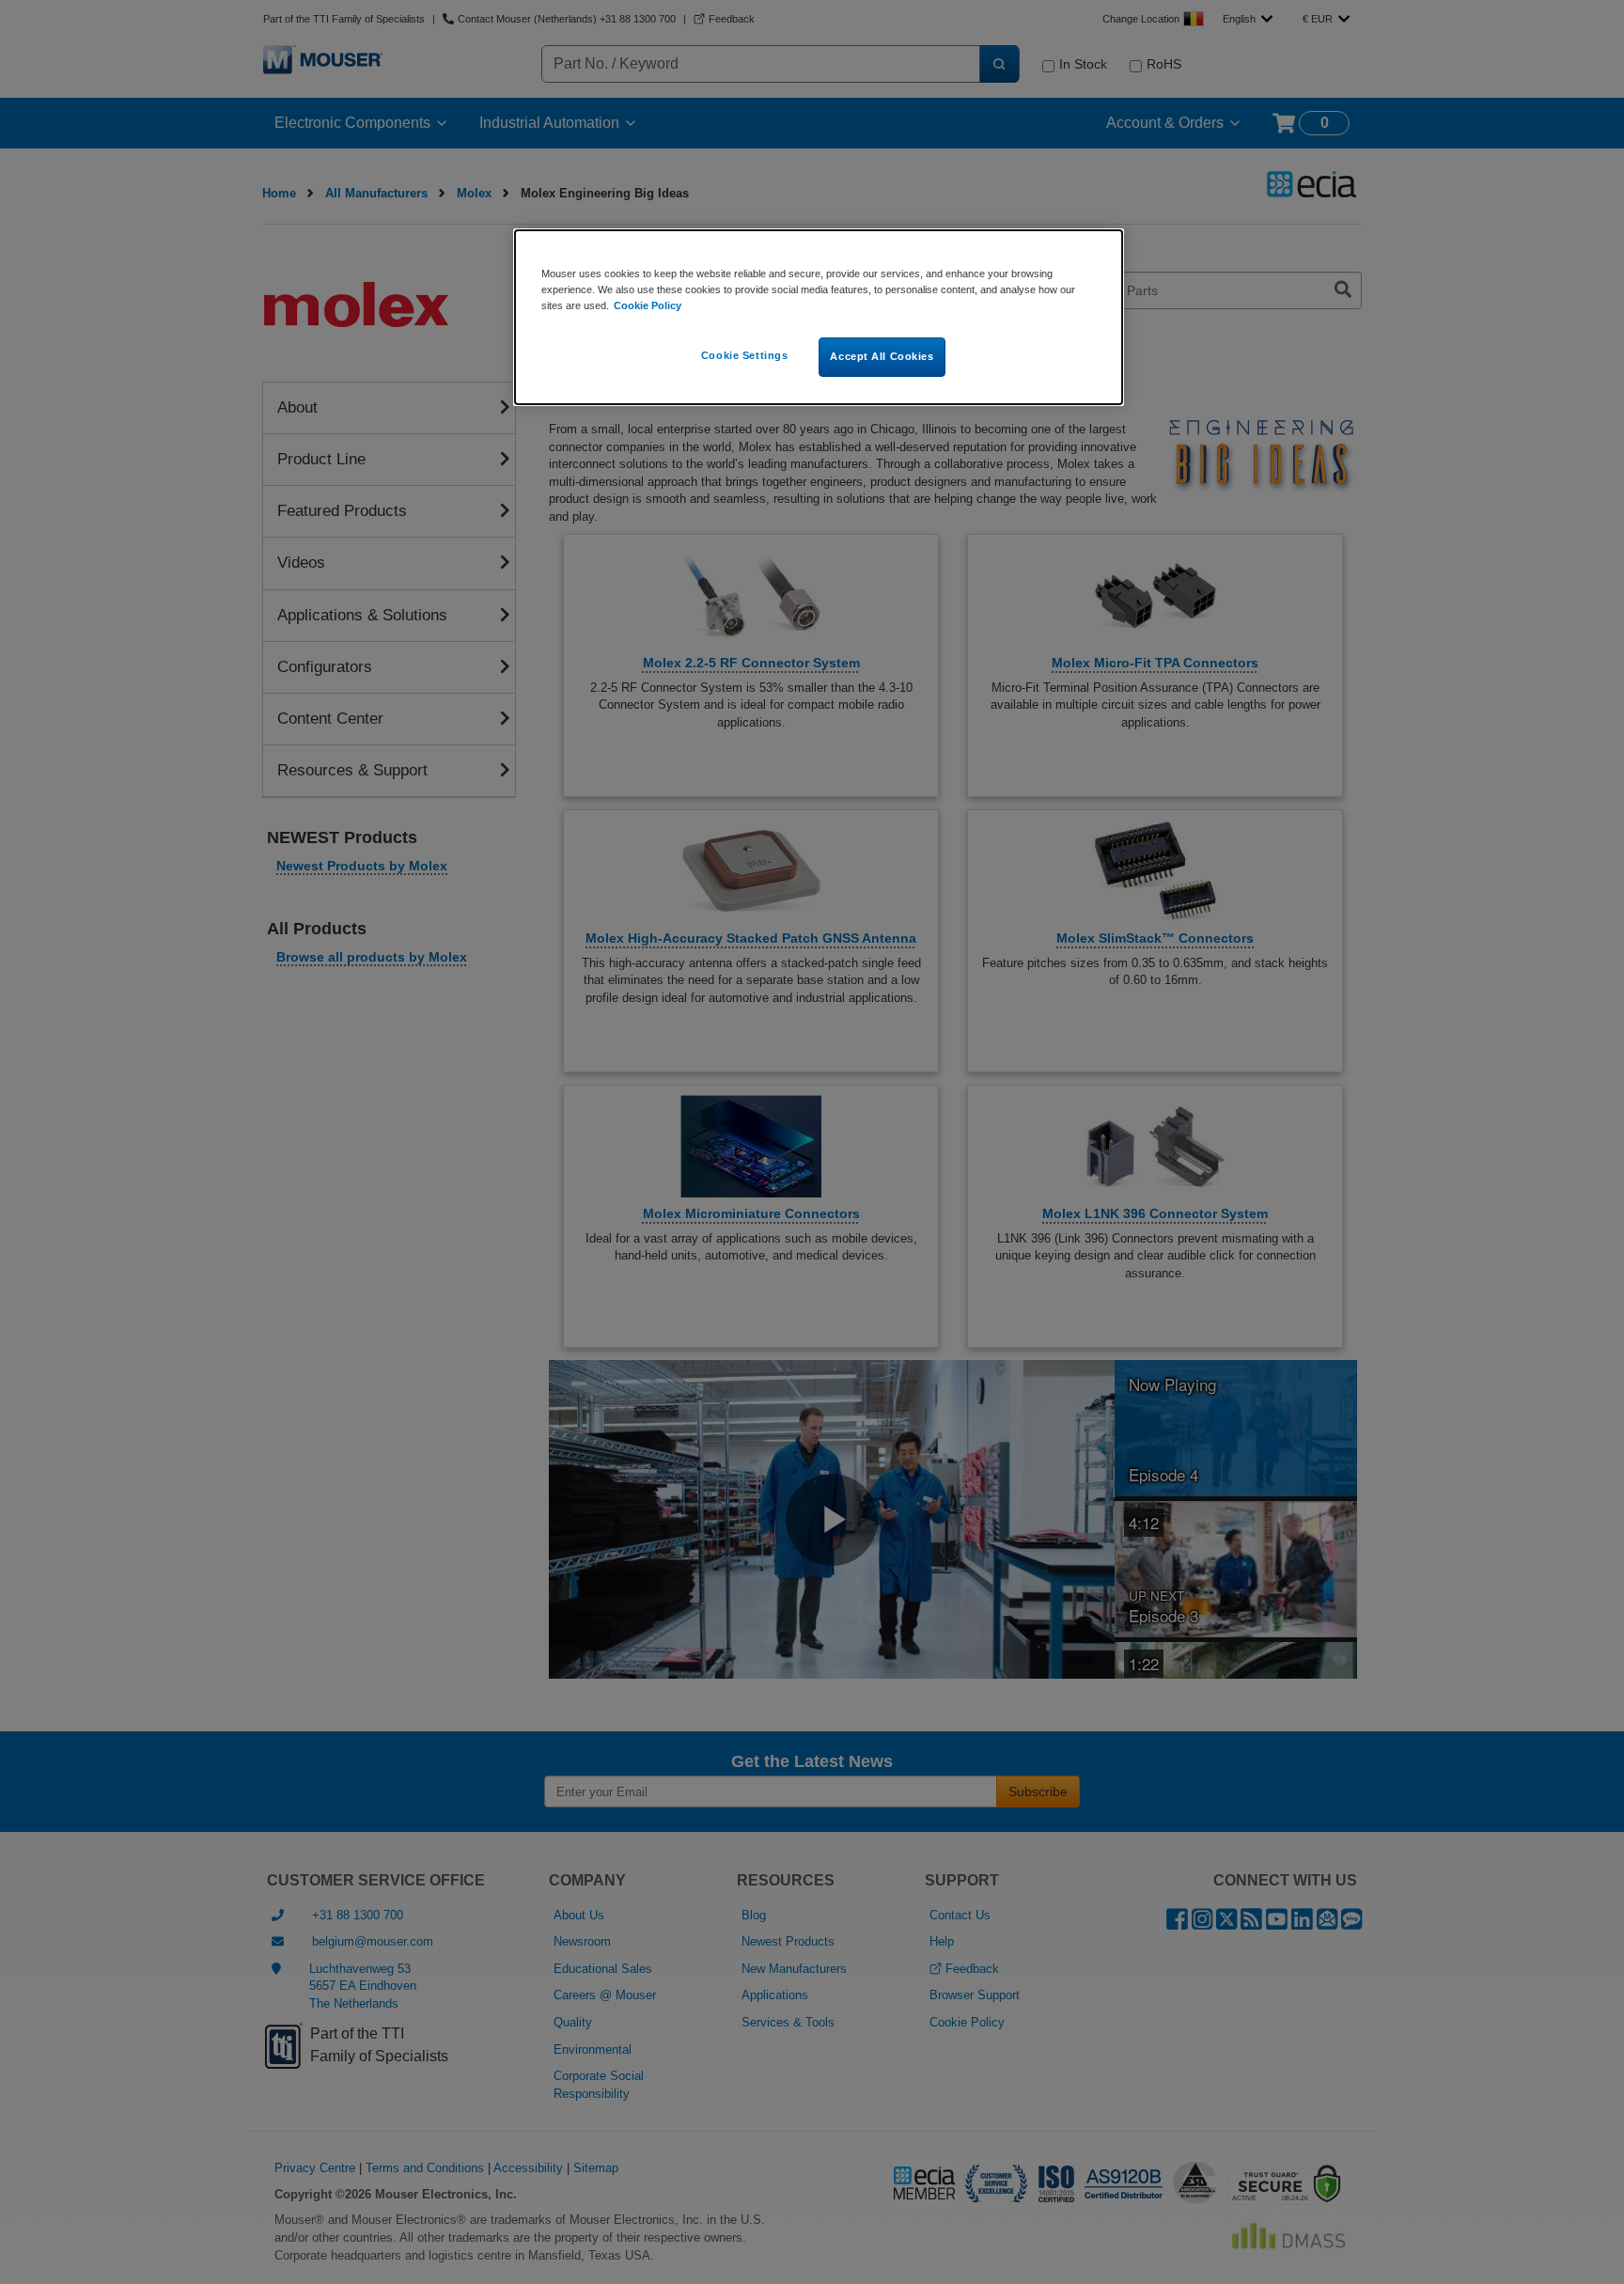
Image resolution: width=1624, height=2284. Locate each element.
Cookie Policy (648, 305)
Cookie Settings (745, 355)
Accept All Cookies (882, 356)
